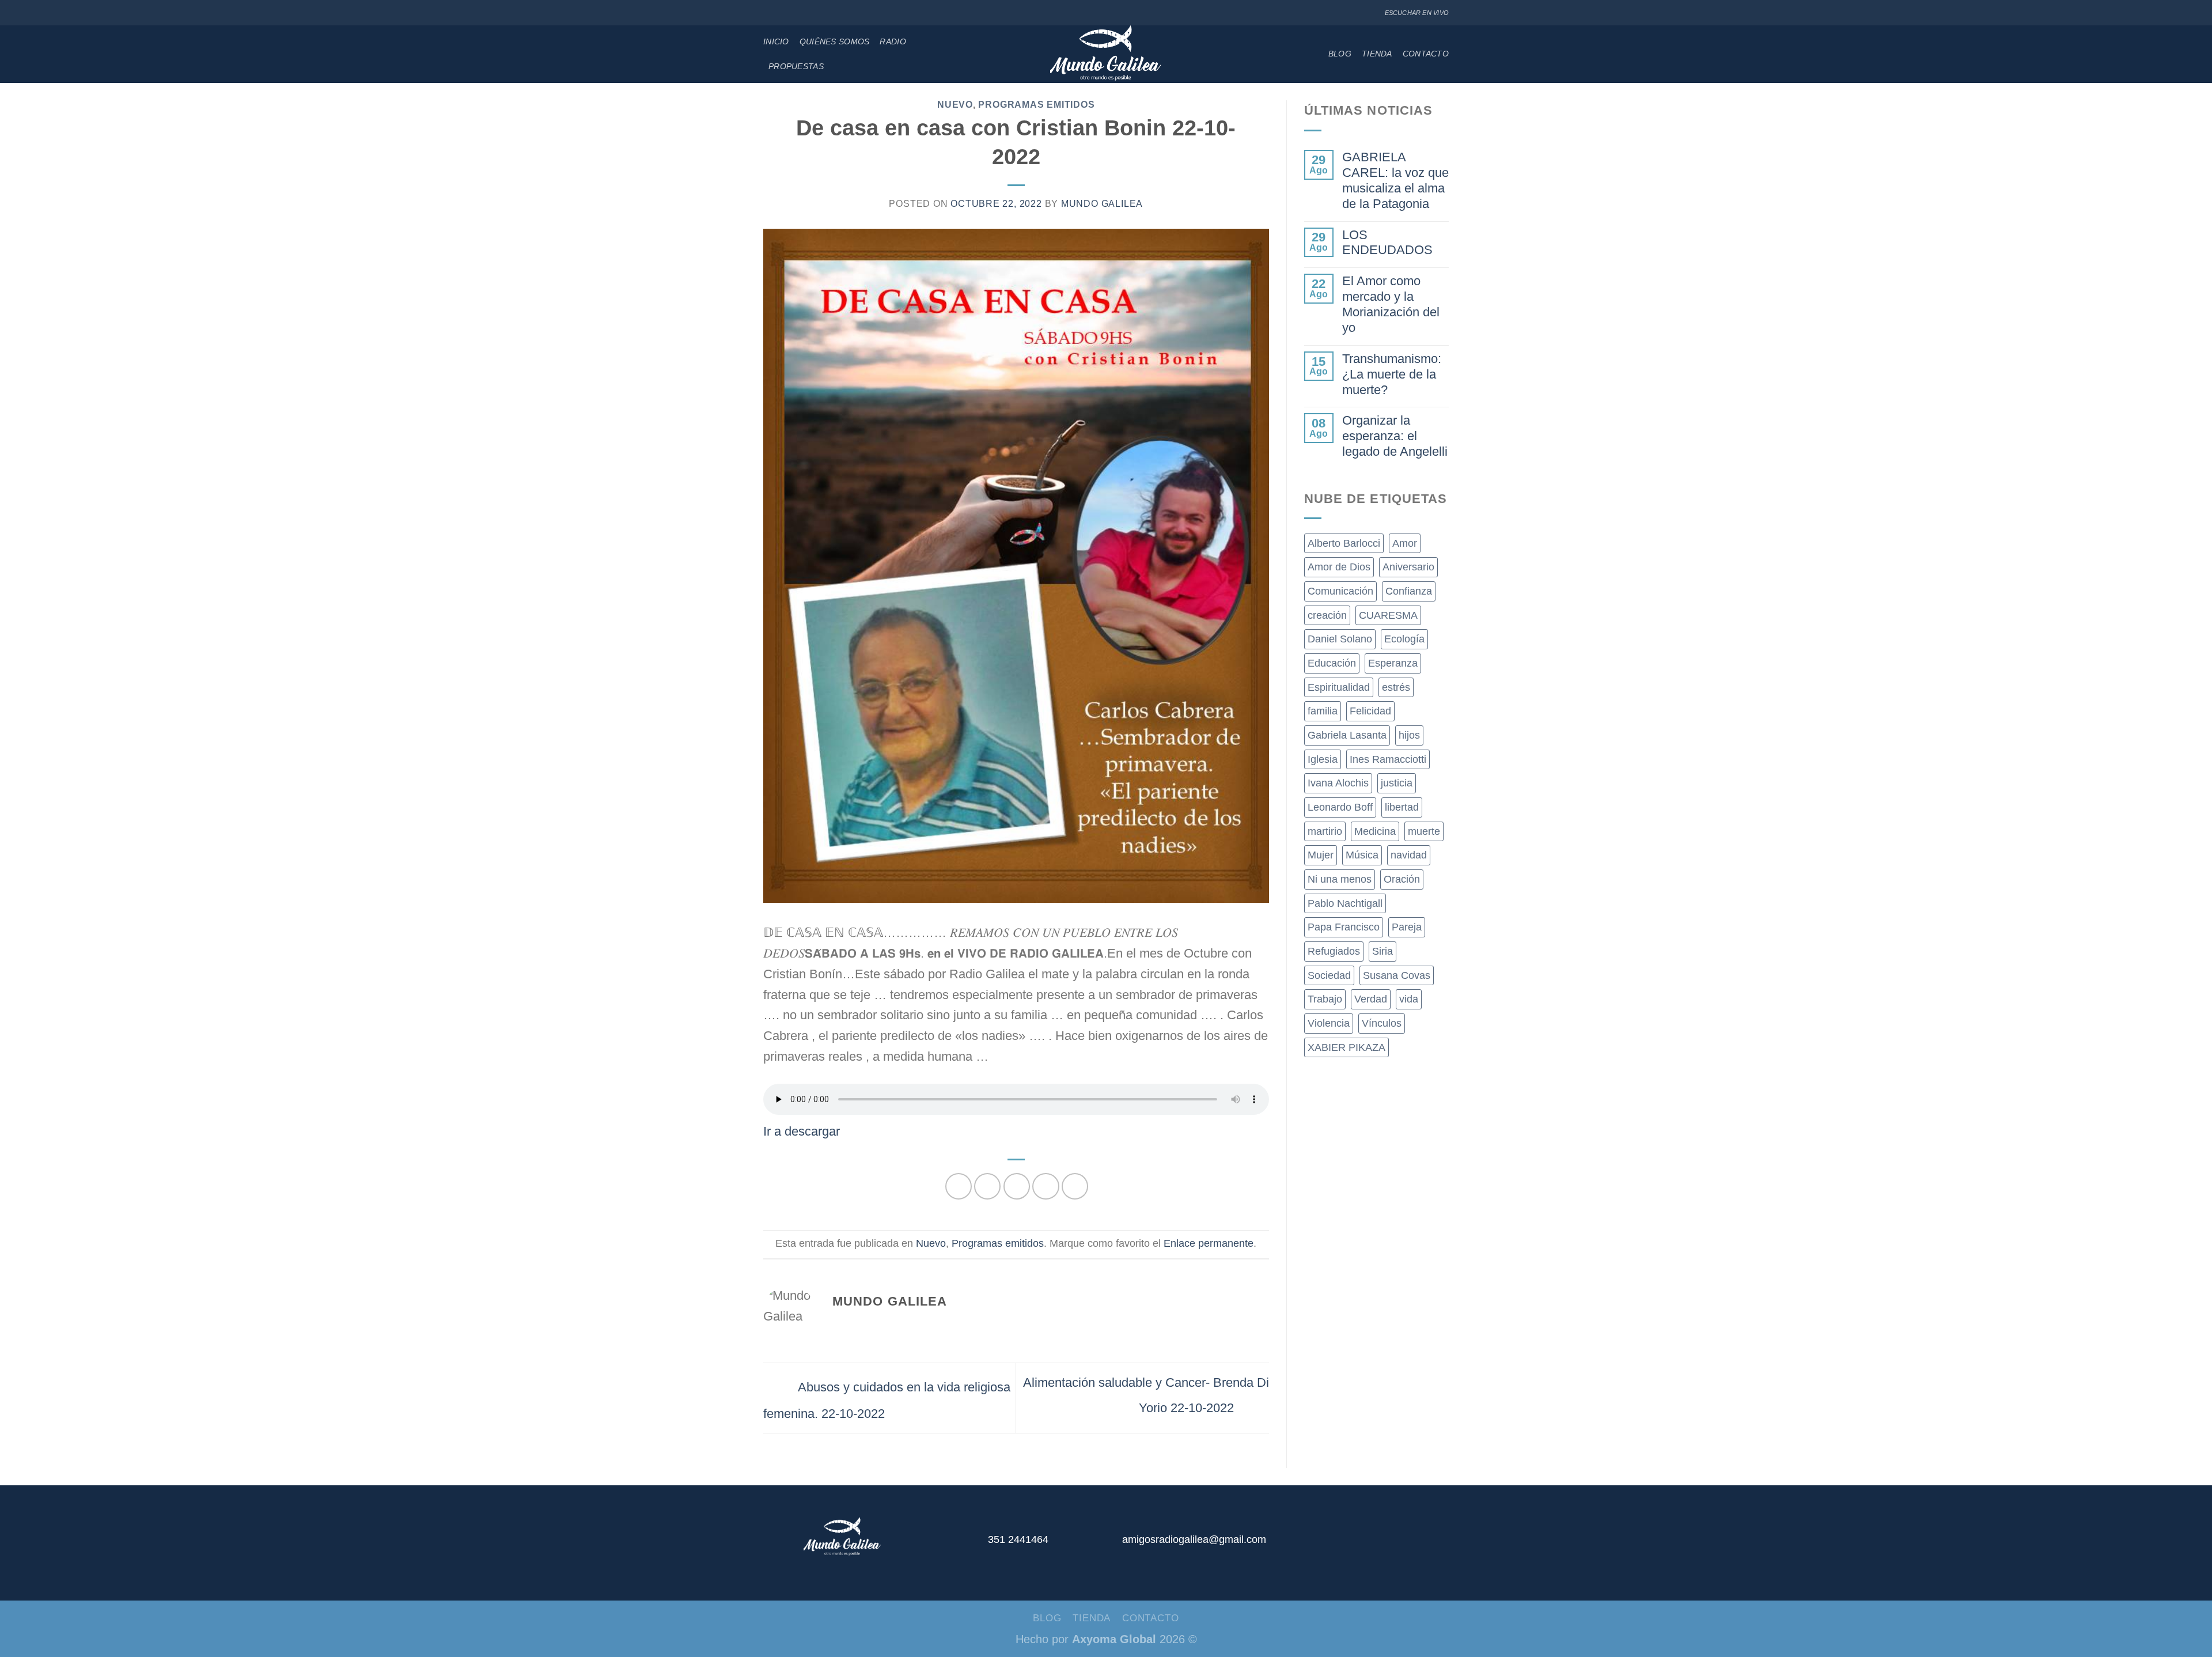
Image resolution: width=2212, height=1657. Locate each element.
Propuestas (796, 66)
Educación (1332, 663)
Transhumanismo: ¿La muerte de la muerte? (1392, 374)
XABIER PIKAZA (1346, 1047)
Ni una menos (1340, 879)
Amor (1405, 543)
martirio (1325, 831)
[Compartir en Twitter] (987, 1186)
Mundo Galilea (1102, 204)
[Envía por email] (1017, 1186)
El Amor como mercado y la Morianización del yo (1391, 304)
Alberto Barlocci (1344, 543)
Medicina (1375, 831)
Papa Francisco (1344, 927)
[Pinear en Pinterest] (1046, 1186)
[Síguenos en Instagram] (782, 13)
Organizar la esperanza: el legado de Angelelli (1395, 436)
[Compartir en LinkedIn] (1075, 1186)
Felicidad (1370, 711)
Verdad (1371, 999)
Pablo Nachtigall (1345, 903)
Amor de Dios (1339, 567)
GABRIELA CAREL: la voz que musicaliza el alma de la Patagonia (1395, 180)
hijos (1409, 735)
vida (1409, 999)
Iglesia (1323, 759)
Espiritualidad (1339, 687)
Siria (1382, 951)
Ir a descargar (802, 1131)
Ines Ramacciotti (1388, 759)
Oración (1402, 879)
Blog (1340, 54)
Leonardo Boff (1340, 807)
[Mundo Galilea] (1106, 54)
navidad (1409, 855)
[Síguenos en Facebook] (770, 13)
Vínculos (1382, 1023)
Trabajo (1325, 999)
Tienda (1377, 54)
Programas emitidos (1036, 105)
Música (1362, 855)
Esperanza (1393, 663)
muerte (1424, 831)
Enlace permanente (1209, 1243)
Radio (893, 41)
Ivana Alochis (1338, 783)
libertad (1402, 807)
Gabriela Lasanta (1347, 735)
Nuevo (955, 105)
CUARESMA (1388, 615)
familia (1323, 711)
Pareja (1407, 927)
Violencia (1329, 1023)
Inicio (776, 41)
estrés (1396, 687)
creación (1327, 615)
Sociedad (1329, 975)
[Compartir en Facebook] (959, 1186)
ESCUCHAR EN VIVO (1417, 13)
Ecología (1404, 639)
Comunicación (1340, 591)
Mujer (1321, 855)
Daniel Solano (1340, 639)
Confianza (1409, 591)
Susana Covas (1397, 975)
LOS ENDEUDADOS (1387, 243)
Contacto (1426, 54)
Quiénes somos (835, 41)
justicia (1397, 783)
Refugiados (1334, 951)
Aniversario (1408, 567)
